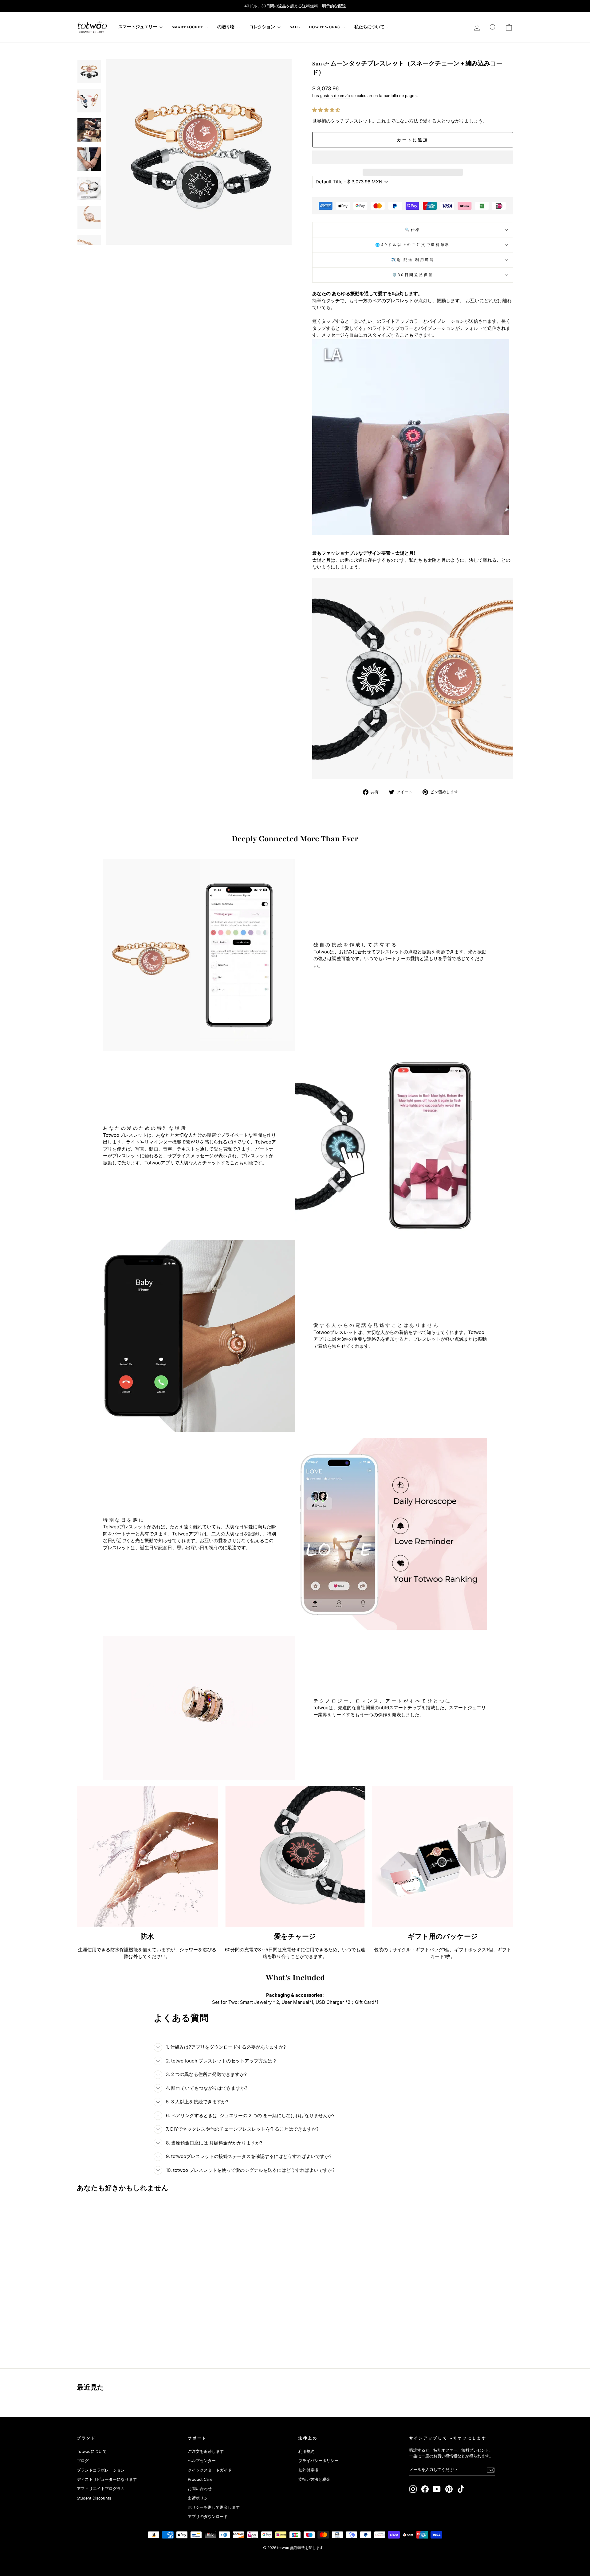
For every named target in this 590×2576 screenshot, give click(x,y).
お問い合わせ (200, 2489)
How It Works (325, 27)
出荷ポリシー (200, 2498)
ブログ (83, 2461)
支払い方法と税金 (314, 2479)
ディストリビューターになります (107, 2479)
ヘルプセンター (202, 2461)
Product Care (200, 2479)
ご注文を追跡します (206, 2451)
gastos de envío (335, 96)
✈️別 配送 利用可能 (413, 260)
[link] (92, 27)
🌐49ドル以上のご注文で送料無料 (413, 245)
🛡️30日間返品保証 (413, 275)
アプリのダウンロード (208, 2517)
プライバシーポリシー (318, 2461)
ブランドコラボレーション (101, 2470)
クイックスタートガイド (210, 2470)
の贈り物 (226, 27)
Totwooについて (92, 2451)
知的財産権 (308, 2470)
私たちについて (370, 27)
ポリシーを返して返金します (214, 2507)
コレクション (263, 27)
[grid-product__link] (129, 2261)
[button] (327, 110)
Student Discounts (94, 2498)
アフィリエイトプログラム (101, 2489)
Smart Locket (188, 27)
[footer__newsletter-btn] (491, 2470)
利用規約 (306, 2451)
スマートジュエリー (138, 27)
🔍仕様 (413, 230)
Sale (295, 27)
